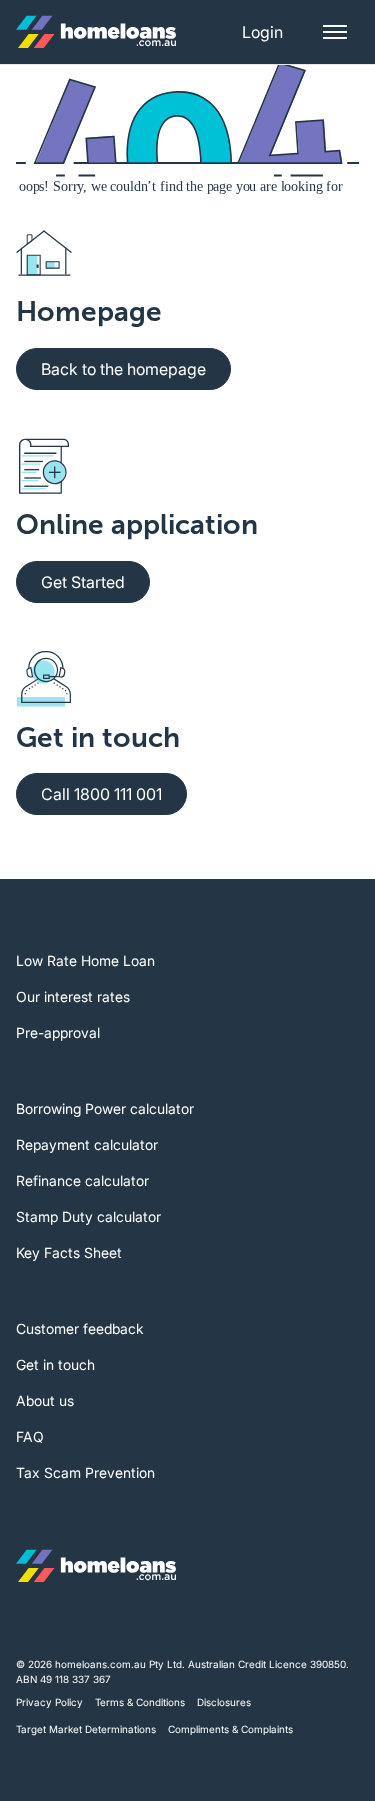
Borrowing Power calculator (105, 1108)
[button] (262, 32)
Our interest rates (73, 996)
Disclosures (224, 1702)
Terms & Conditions (140, 1702)
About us (45, 1400)
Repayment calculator (87, 1144)
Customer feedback (80, 1328)
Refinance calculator (82, 1180)
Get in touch (55, 1364)
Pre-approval (58, 1032)
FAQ (30, 1436)
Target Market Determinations (86, 1729)
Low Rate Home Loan (85, 960)
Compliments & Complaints (230, 1729)
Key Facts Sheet (69, 1252)
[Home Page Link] (96, 32)
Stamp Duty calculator (88, 1216)
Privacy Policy (49, 1702)
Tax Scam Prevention (85, 1472)
